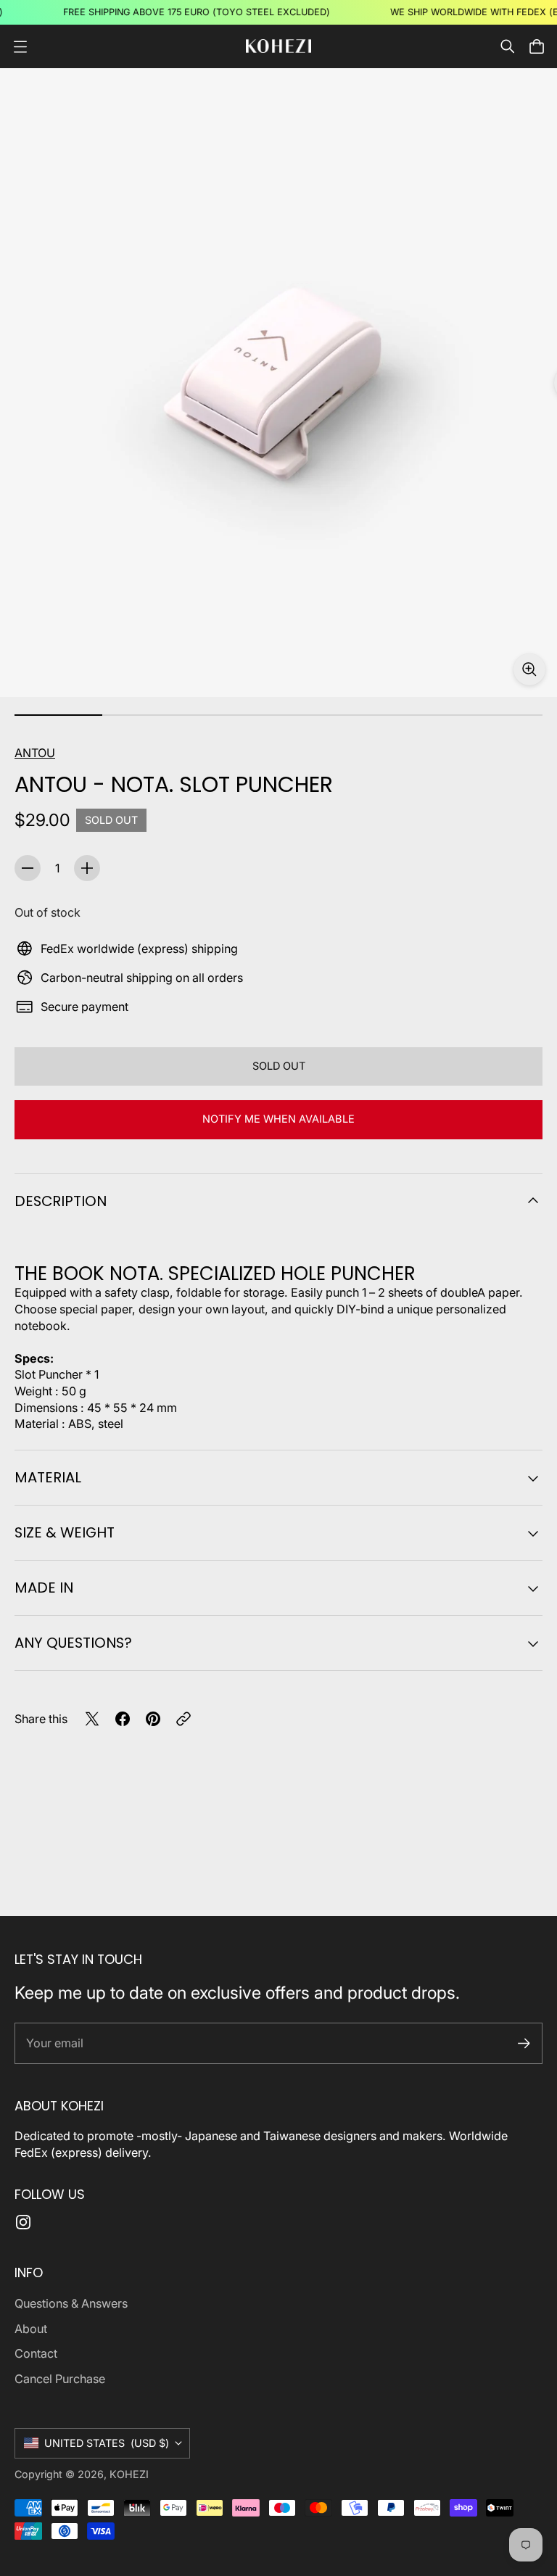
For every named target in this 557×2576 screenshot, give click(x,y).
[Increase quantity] (87, 868)
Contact (36, 2353)
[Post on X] (92, 1719)
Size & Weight (65, 1532)
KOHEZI (129, 2474)
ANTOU (35, 753)
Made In (44, 1588)
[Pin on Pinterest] (153, 1719)
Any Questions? (73, 1643)
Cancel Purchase (60, 2379)
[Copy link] (183, 1719)
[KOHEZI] (278, 46)
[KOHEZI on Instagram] (23, 2222)
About (31, 2329)
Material (48, 1477)
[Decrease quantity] (28, 868)
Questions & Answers (71, 2303)
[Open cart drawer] (537, 46)
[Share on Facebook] (123, 1719)
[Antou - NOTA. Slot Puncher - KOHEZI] (278, 383)
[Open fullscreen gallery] (529, 669)
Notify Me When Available (278, 1119)
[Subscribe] (524, 2043)
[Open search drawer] (508, 46)
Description (61, 1201)
